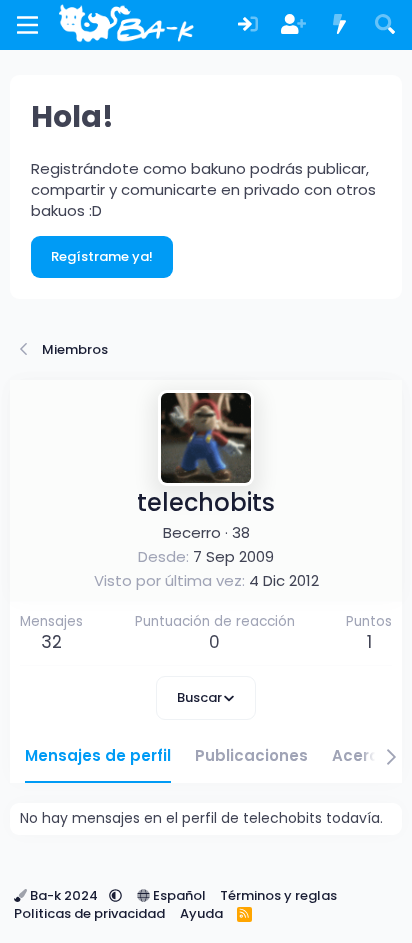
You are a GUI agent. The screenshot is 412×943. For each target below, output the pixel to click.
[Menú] (27, 25)
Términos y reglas (278, 895)
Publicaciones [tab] (251, 755)
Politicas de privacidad (89, 913)
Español (178, 895)
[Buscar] (385, 25)
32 (51, 642)
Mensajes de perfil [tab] (98, 755)
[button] (115, 895)
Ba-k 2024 (64, 895)
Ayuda (201, 913)
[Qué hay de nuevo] (340, 25)
